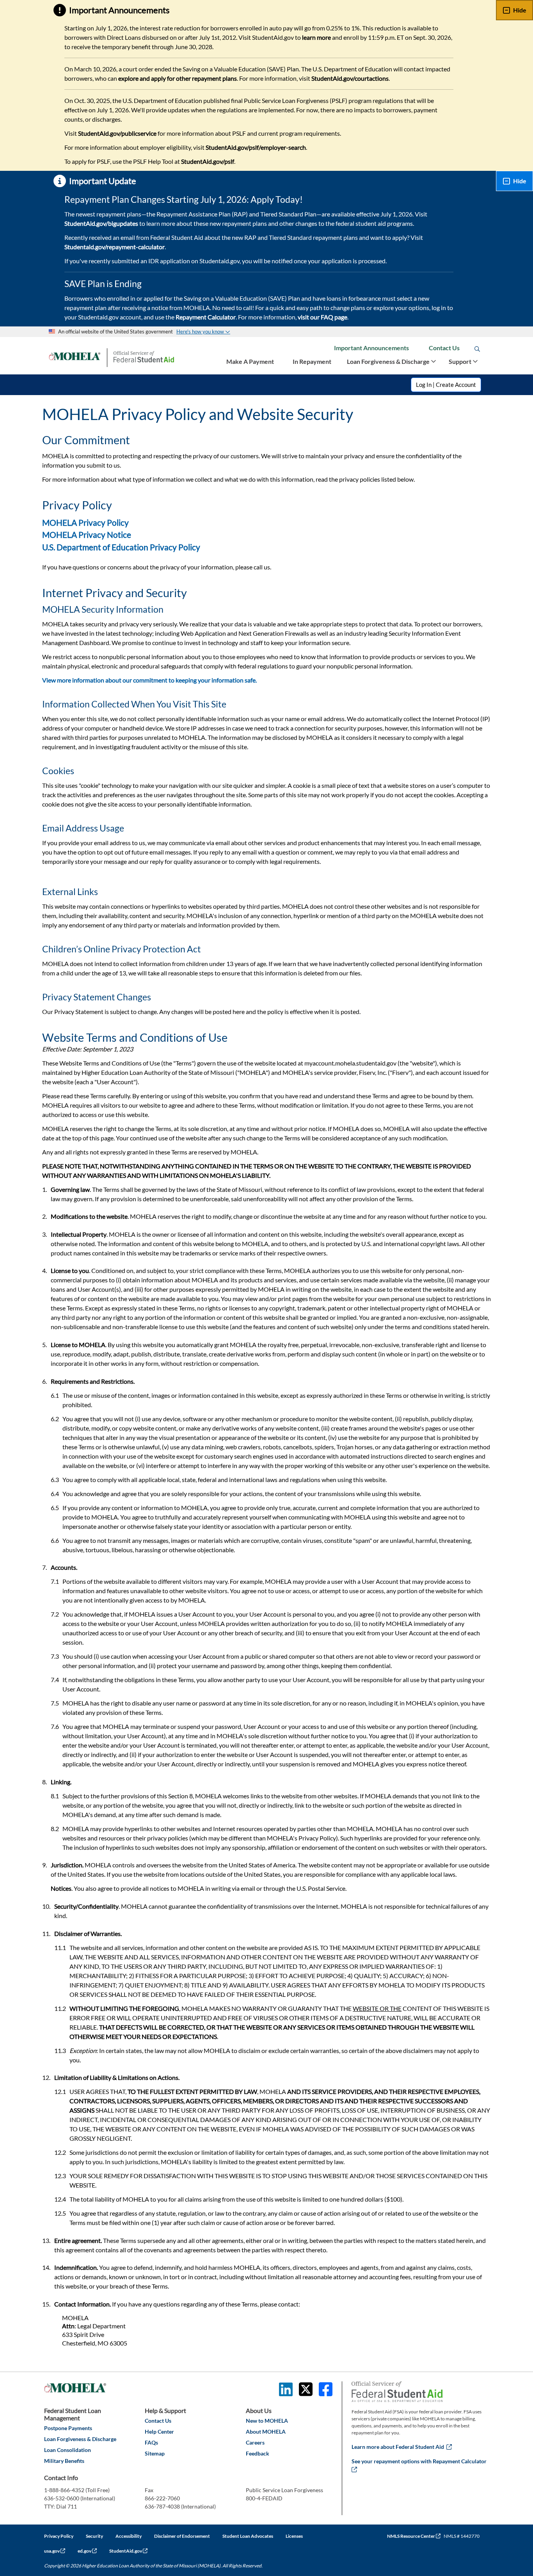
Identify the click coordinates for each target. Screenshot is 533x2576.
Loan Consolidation (68, 2450)
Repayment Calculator (206, 317)
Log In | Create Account (446, 385)
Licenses (294, 2536)
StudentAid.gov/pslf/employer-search (256, 147)
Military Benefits (64, 2461)
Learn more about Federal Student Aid (402, 2447)
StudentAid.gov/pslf (208, 161)
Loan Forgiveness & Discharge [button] (389, 361)
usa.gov (55, 2551)
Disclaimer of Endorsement (182, 2536)
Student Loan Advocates (248, 2536)
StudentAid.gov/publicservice (117, 133)
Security (94, 2536)
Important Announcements (371, 348)
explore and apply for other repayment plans (178, 78)
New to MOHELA (267, 2421)
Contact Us (444, 348)
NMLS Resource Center (414, 2536)
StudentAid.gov (128, 2551)
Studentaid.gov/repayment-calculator (115, 247)
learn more (316, 37)
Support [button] (461, 361)
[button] (203, 332)
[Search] (477, 349)
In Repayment (312, 361)
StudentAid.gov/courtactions (350, 78)
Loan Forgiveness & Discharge (80, 2439)
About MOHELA (266, 2432)
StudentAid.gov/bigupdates (101, 223)
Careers (255, 2442)
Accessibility (129, 2536)
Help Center (159, 2432)
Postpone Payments (68, 2428)
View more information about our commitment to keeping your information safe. (149, 680)
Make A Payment (250, 361)
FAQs (151, 2442)
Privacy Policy (59, 2536)
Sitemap (155, 2453)
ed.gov (87, 2551)
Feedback (258, 2453)
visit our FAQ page (322, 317)
